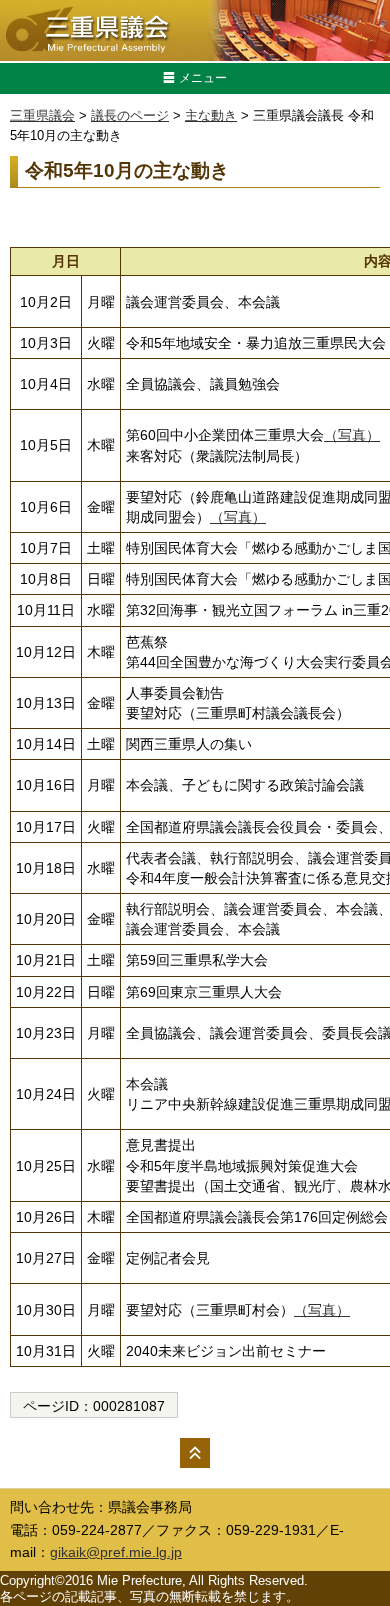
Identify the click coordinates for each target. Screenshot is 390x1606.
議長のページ (130, 115)
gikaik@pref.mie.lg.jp (116, 1552)
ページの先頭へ (195, 1453)
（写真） (352, 435)
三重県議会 (42, 115)
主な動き (211, 115)
